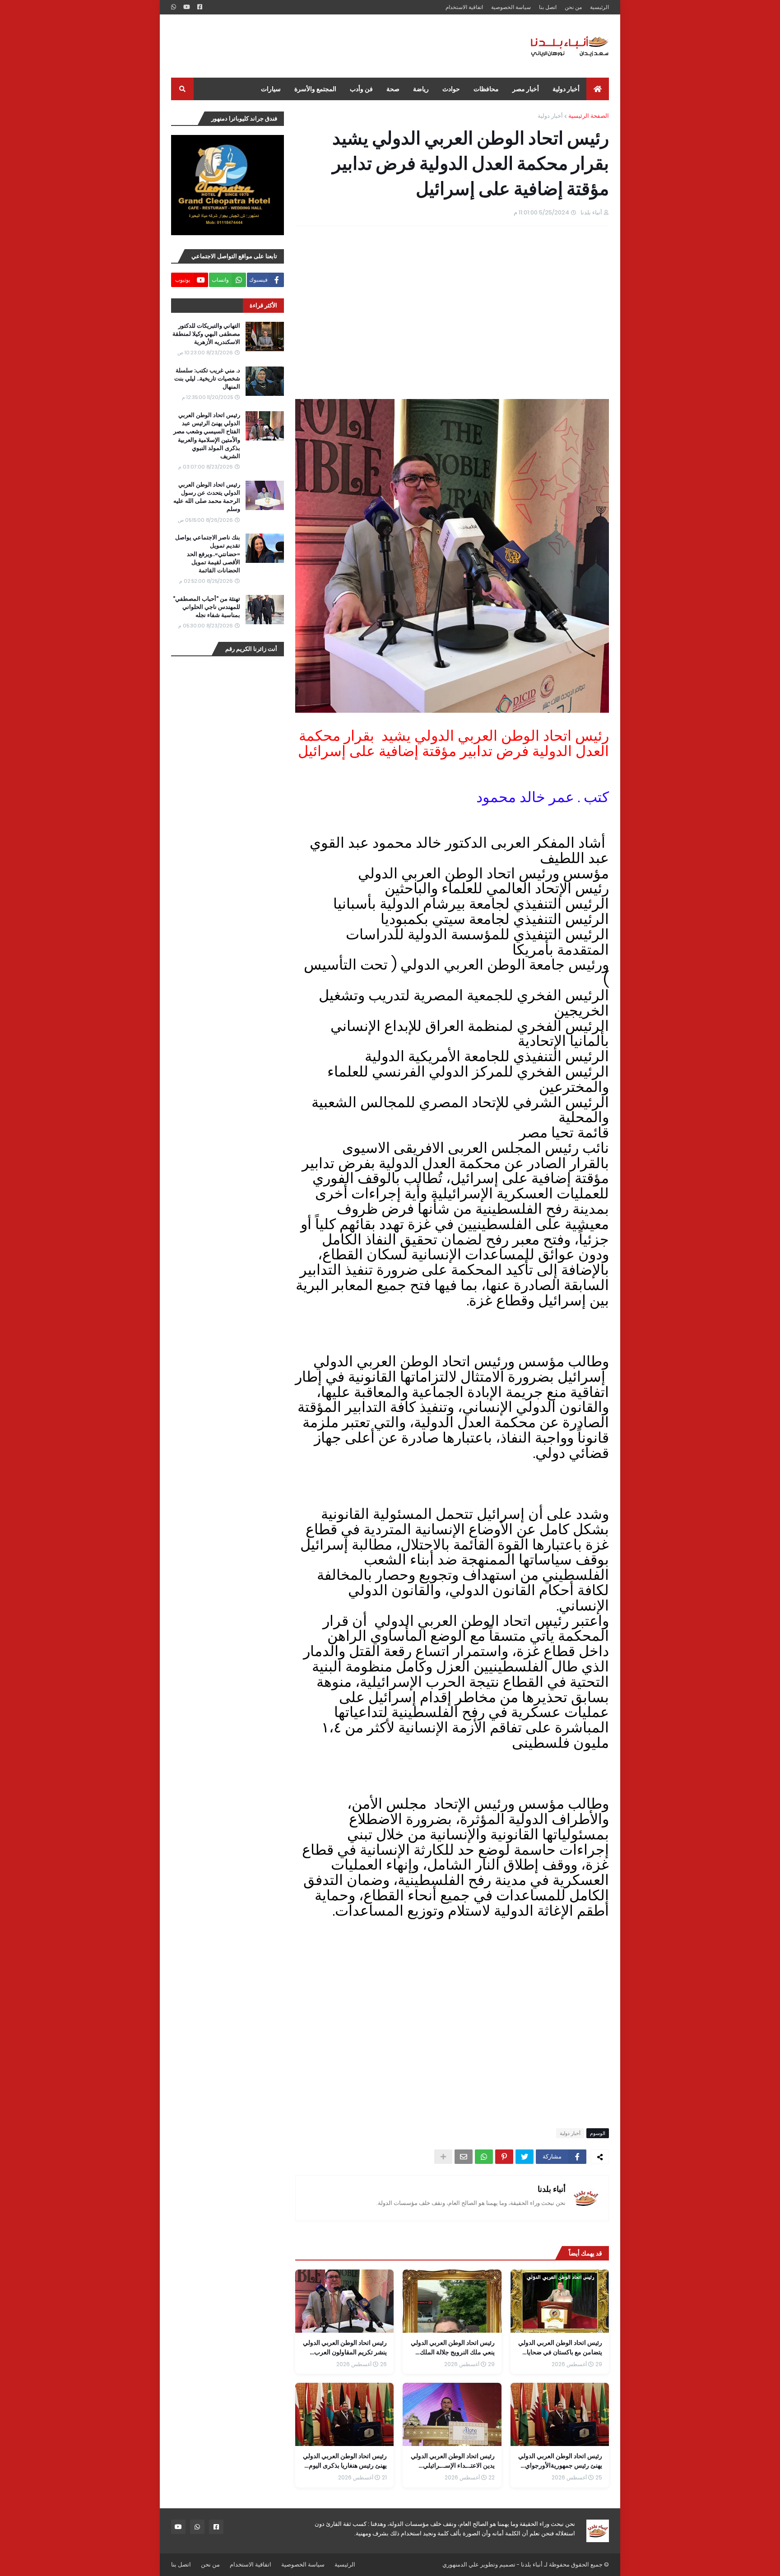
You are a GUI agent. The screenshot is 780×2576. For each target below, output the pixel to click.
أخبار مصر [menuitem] (526, 89)
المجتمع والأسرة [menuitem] (315, 89)
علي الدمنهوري (461, 2564)
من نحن (573, 7)
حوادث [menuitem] (451, 89)
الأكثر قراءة (263, 305)
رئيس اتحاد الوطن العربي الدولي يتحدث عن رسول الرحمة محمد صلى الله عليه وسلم (207, 497)
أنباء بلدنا (552, 2189)
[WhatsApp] (484, 2157)
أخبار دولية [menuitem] (566, 89)
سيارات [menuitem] (271, 89)
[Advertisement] (335, 46)
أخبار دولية (550, 116)
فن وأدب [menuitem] (361, 89)
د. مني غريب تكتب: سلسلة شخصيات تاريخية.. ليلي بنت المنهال (207, 379)
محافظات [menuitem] (486, 89)
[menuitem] (598, 89)
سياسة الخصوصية (511, 7)
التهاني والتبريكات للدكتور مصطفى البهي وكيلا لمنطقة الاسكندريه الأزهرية (206, 334)
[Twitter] (525, 2157)
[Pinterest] (504, 2157)
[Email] (464, 2157)
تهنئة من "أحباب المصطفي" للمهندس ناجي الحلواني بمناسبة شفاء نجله (207, 607)
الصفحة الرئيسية (589, 116)
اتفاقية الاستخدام (464, 7)
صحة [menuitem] (393, 89)
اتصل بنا (548, 7)
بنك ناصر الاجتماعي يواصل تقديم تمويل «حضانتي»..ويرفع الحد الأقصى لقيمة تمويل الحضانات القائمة (208, 554)
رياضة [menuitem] (421, 89)
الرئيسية (599, 7)
